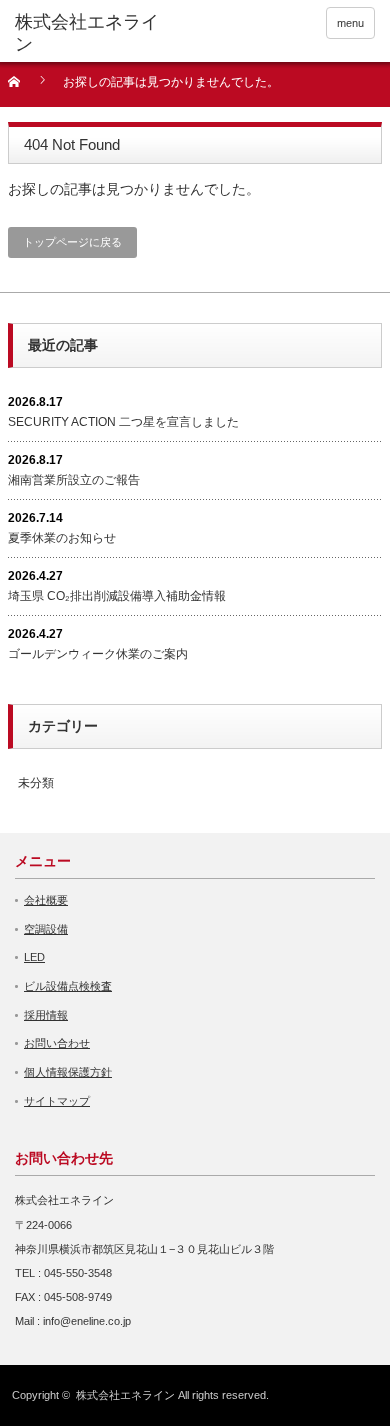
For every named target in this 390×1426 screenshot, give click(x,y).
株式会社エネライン (125, 1395)
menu (350, 23)
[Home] (25, 88)
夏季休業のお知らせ (62, 538)
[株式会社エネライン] (93, 33)
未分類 (36, 783)
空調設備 (46, 929)
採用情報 (46, 1015)
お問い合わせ (57, 1043)
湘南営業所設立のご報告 (74, 480)
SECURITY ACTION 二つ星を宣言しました (123, 422)
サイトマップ (57, 1101)
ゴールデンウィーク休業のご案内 (98, 654)
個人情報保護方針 (68, 1072)
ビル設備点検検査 (68, 986)
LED (34, 957)
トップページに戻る (72, 242)
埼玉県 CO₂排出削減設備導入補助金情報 (117, 596)
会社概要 (46, 900)
